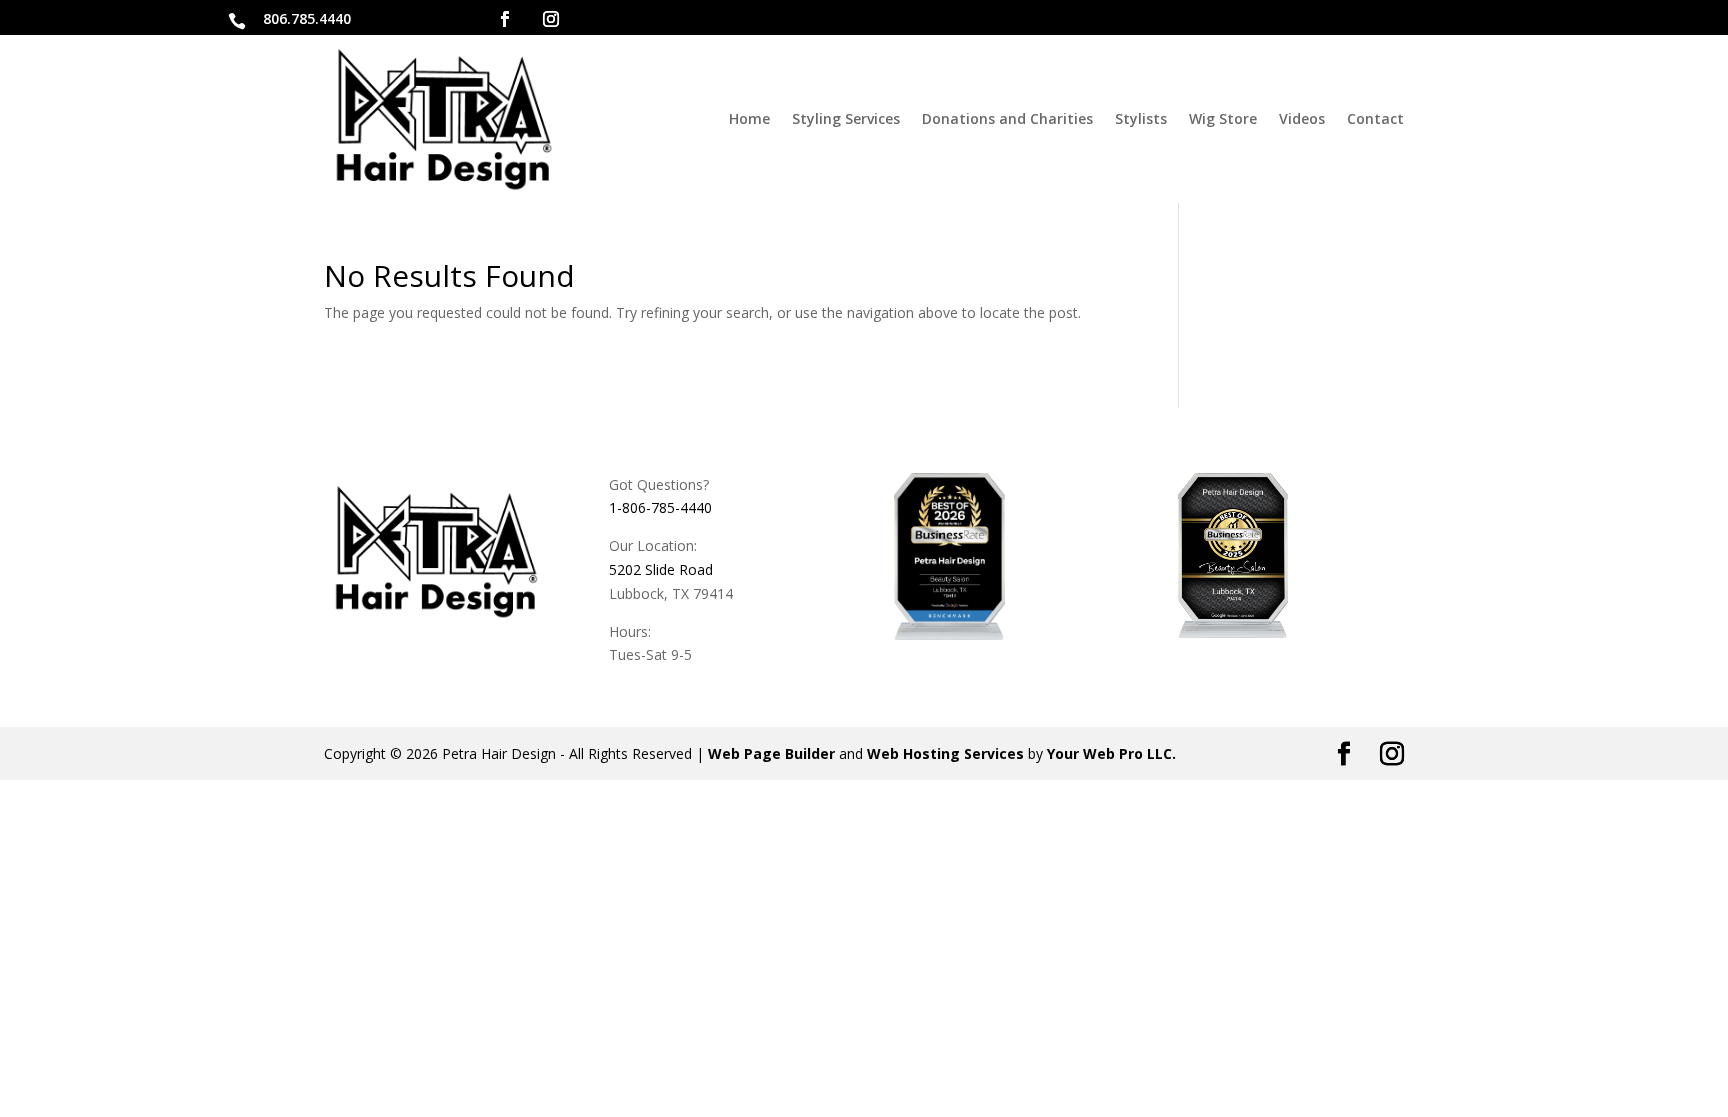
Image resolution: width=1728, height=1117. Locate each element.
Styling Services (846, 118)
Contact (1375, 118)
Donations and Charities (1007, 118)
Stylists (1141, 118)
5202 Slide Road (661, 569)
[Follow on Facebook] (505, 19)
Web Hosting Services (945, 753)
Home (749, 118)
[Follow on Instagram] (551, 19)
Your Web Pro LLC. (1111, 753)
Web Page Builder (771, 753)
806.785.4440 (307, 18)
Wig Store (1223, 118)
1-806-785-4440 (660, 507)
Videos (1302, 118)
